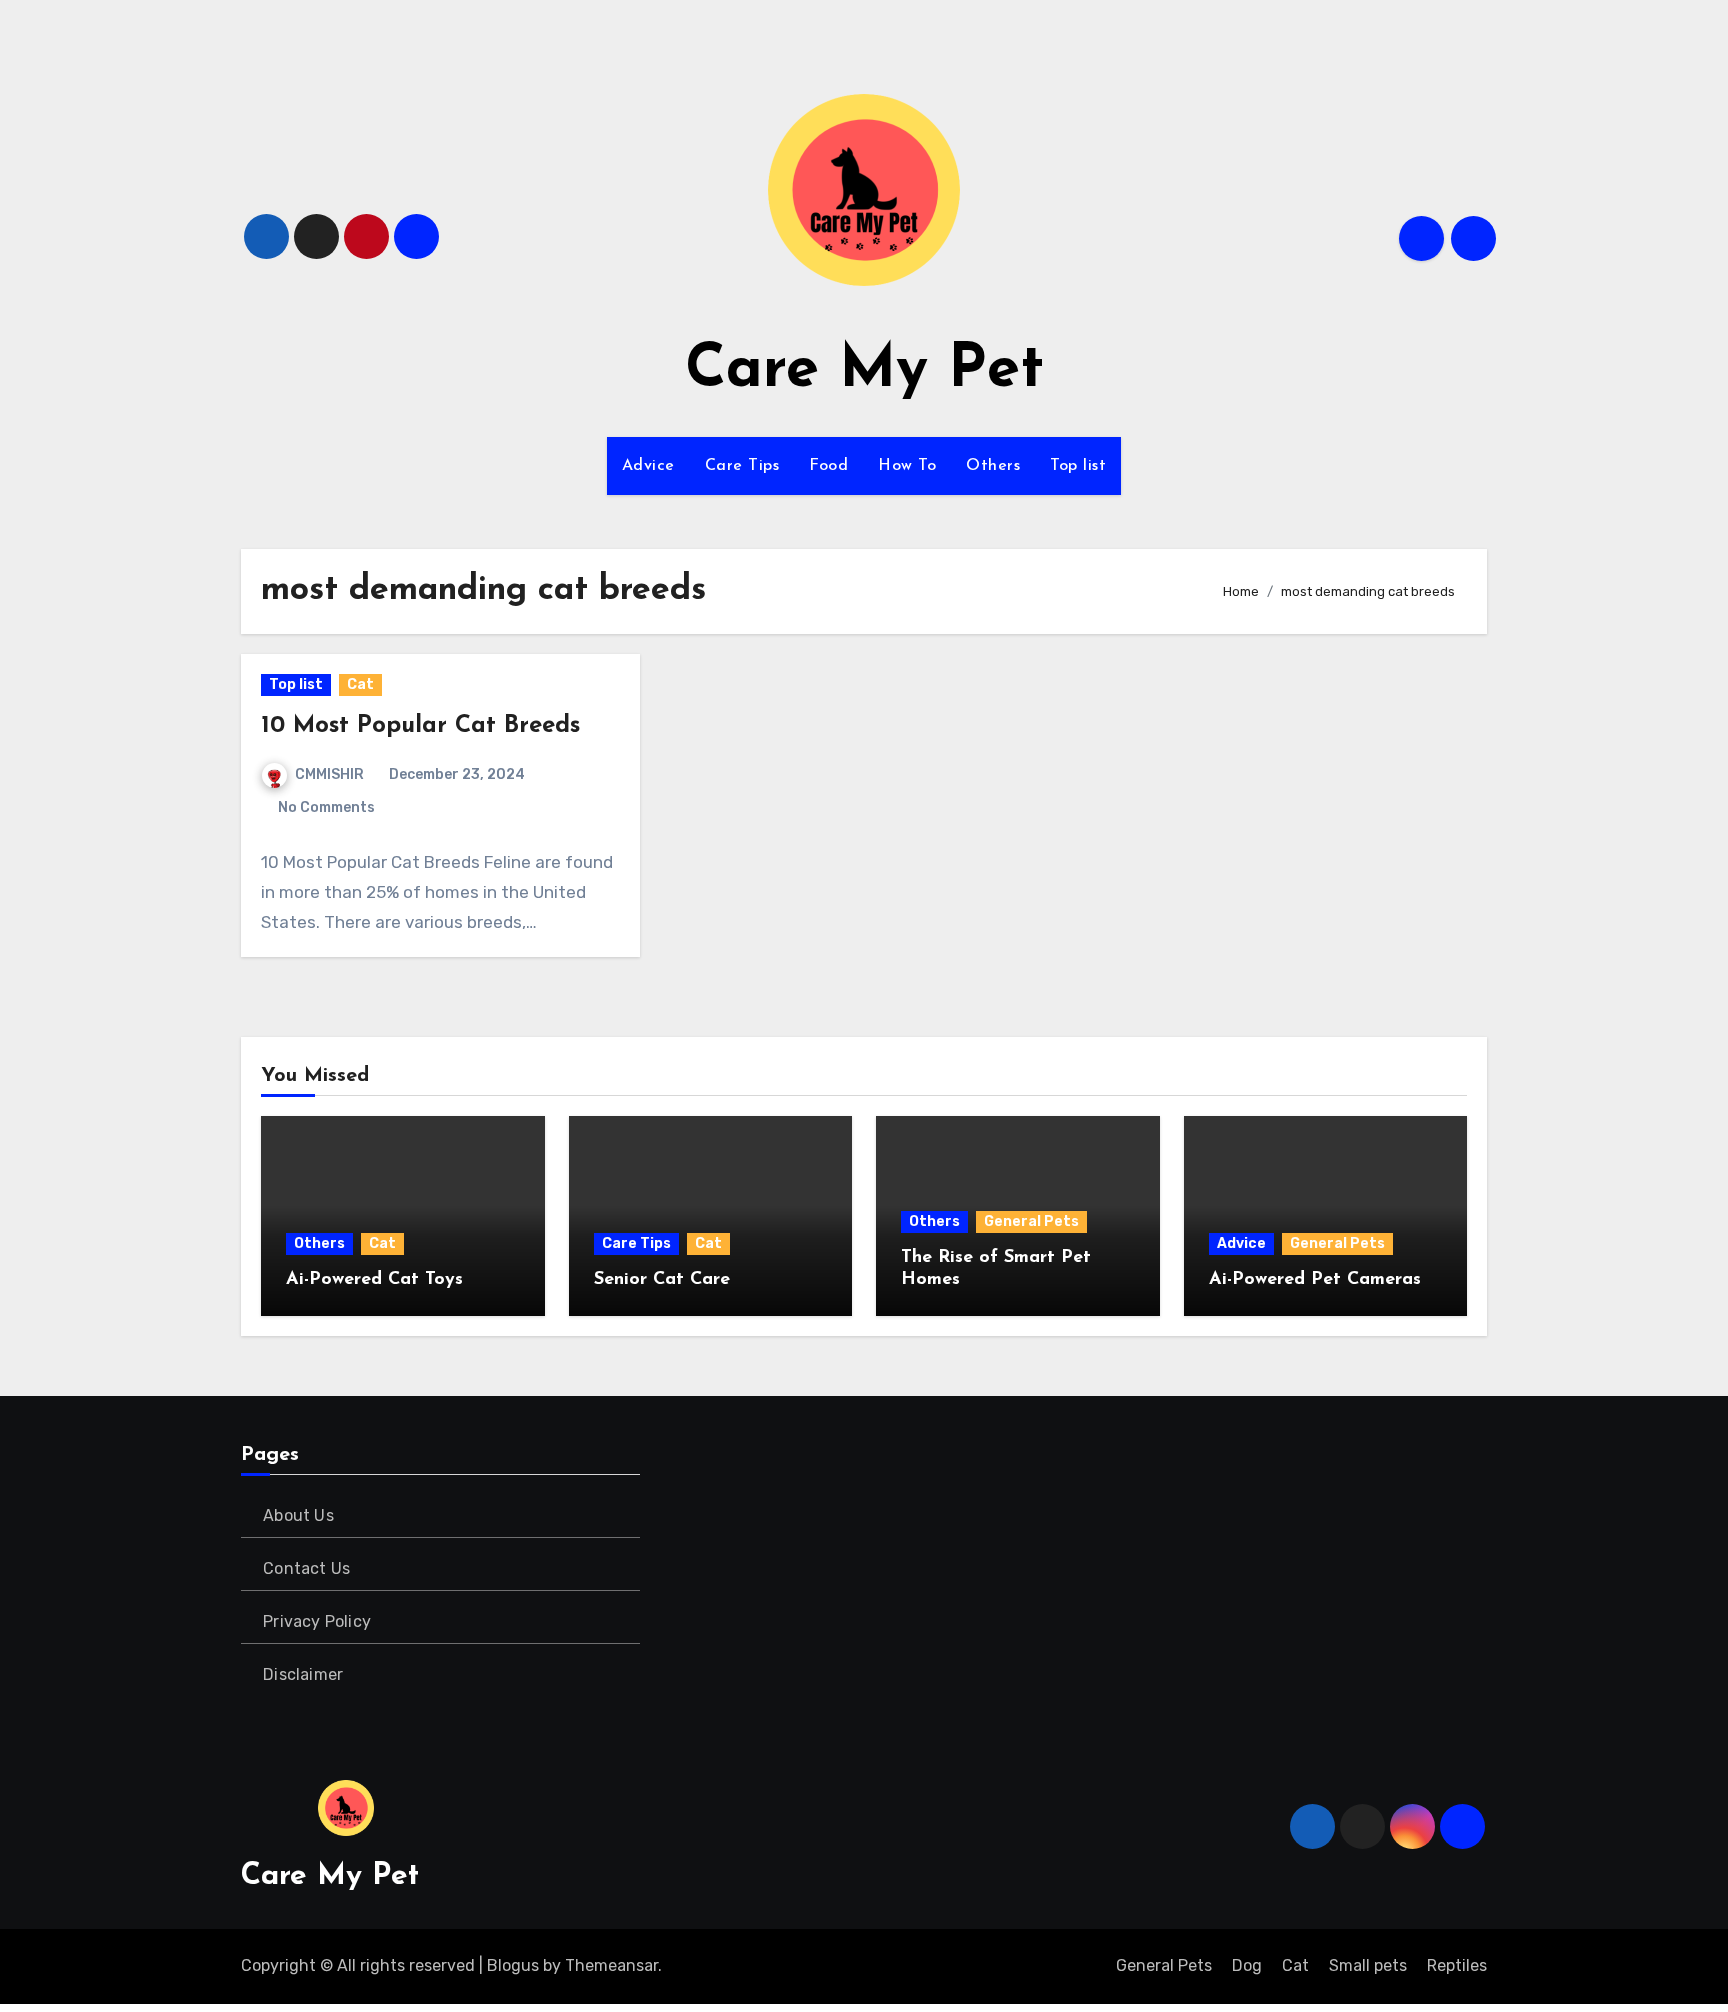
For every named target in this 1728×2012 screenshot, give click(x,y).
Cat (360, 684)
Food (828, 466)
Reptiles (1457, 1965)
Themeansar (611, 1965)
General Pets (1031, 1221)
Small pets (1368, 1965)
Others (993, 466)
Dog (1247, 1965)
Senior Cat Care (662, 1280)
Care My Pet (864, 371)
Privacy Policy (317, 1621)
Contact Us (306, 1568)
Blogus (513, 1965)
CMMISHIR (329, 774)
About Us (298, 1515)
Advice (648, 466)
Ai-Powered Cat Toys (374, 1280)
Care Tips (742, 466)
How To (907, 466)
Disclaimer (303, 1674)
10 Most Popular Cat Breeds (420, 726)
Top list (1078, 466)
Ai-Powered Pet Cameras (1315, 1280)
